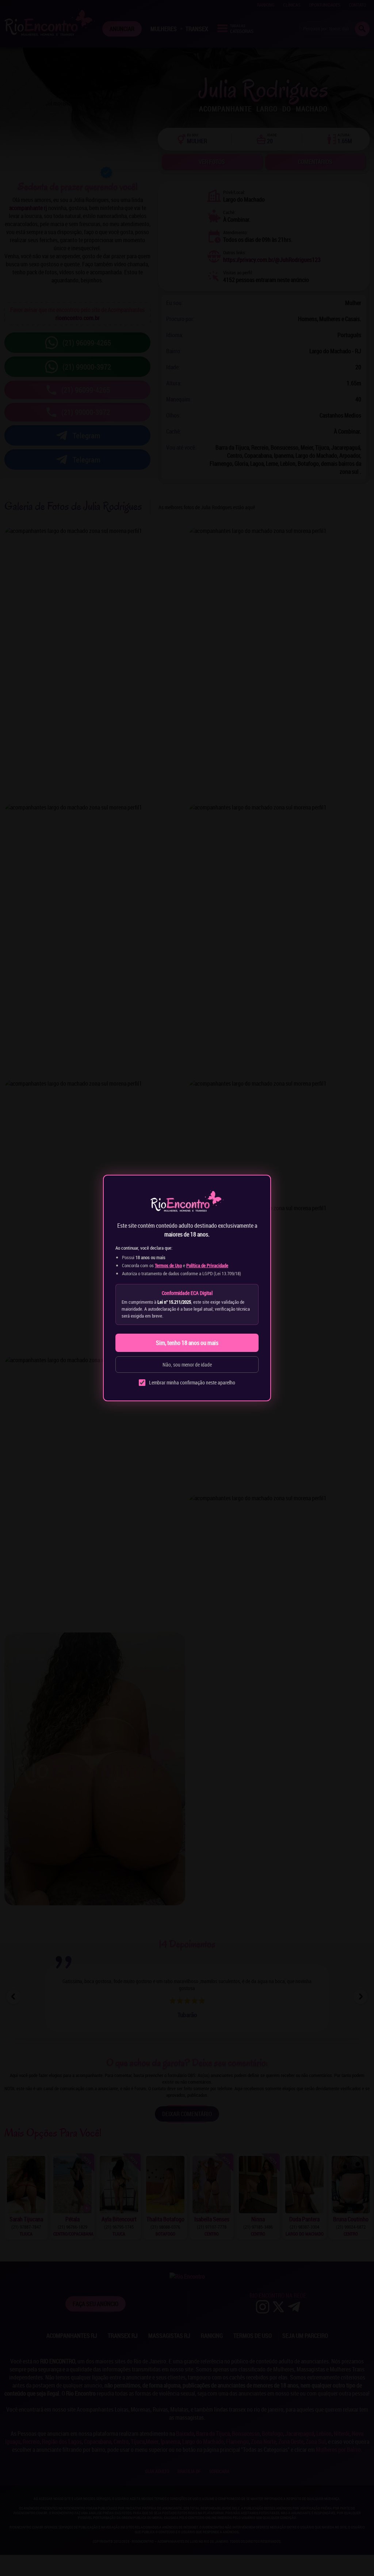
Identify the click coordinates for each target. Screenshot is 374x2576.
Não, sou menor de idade (187, 1365)
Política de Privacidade (207, 1265)
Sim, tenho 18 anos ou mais (187, 1343)
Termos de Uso (168, 1265)
